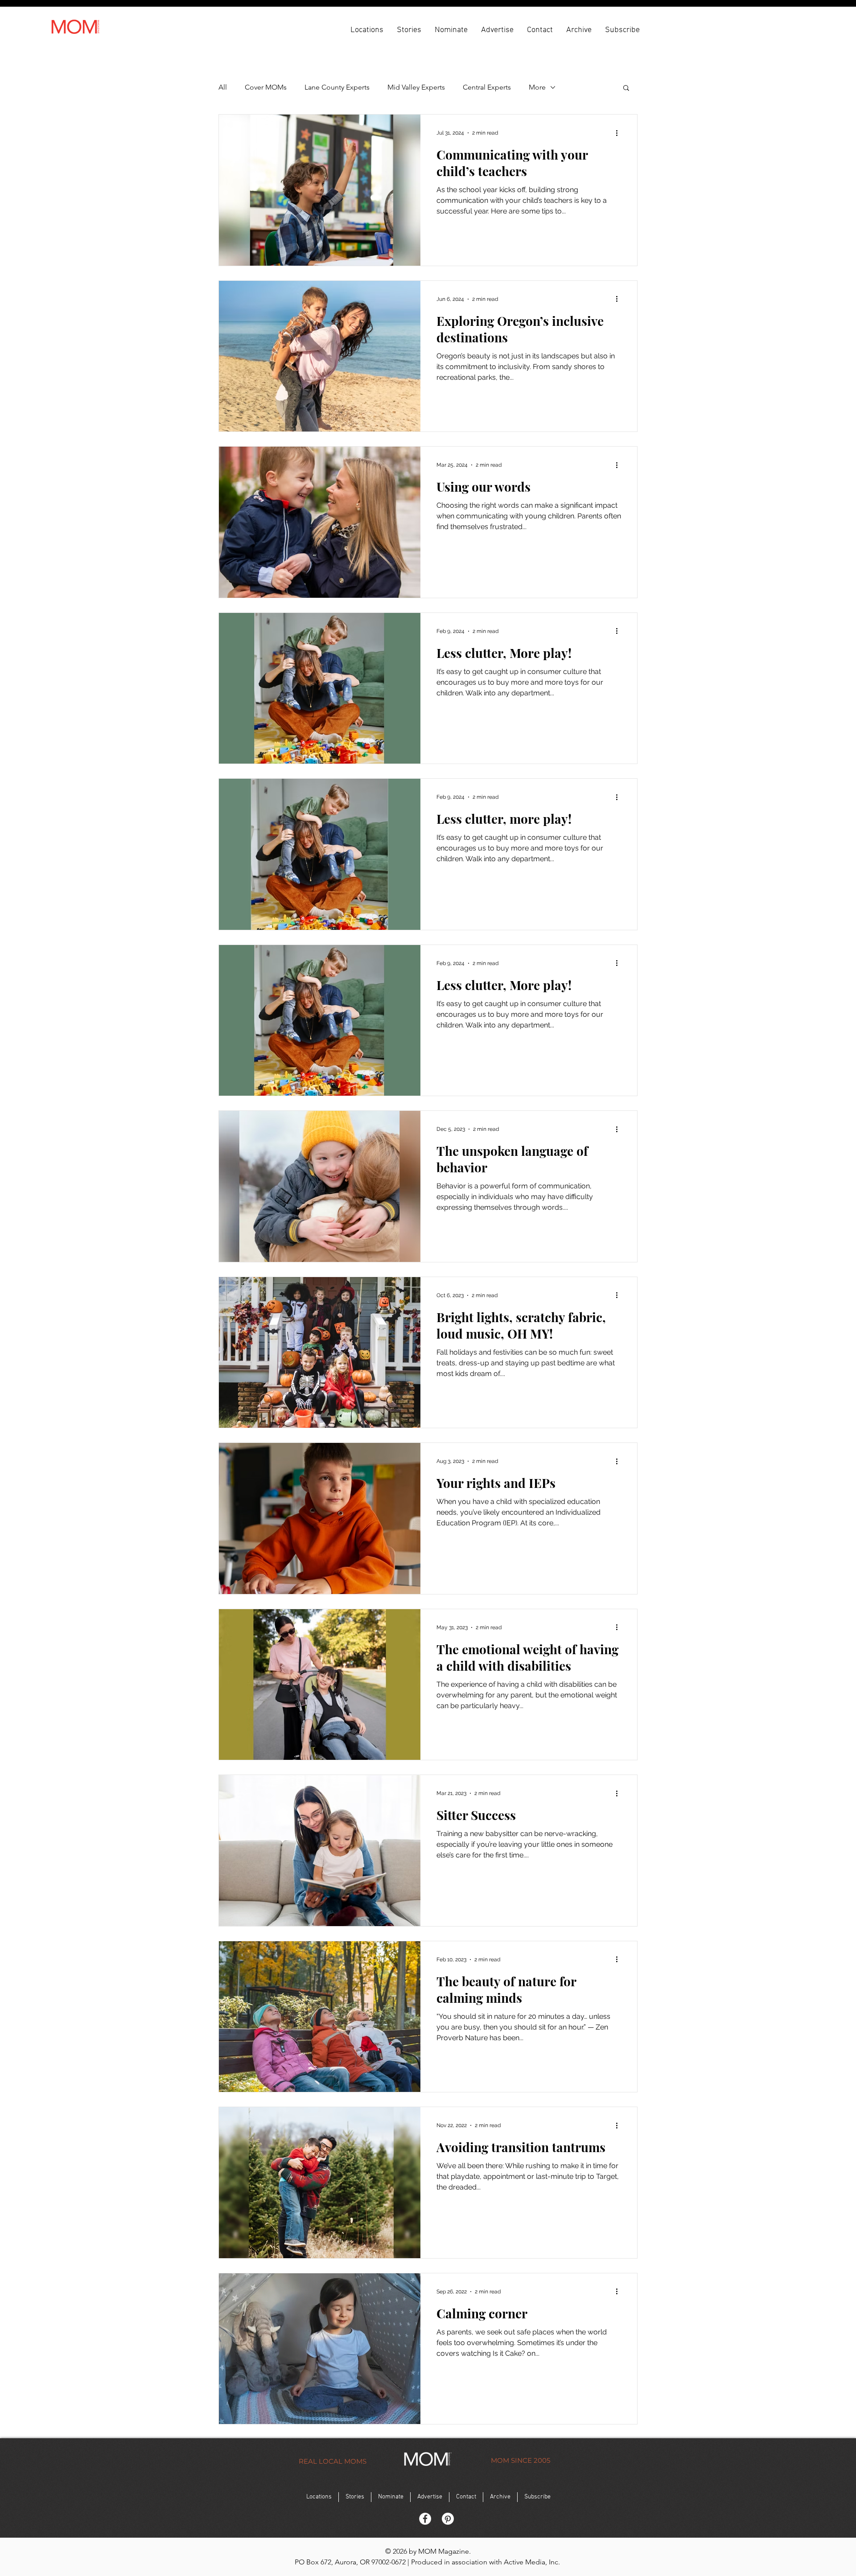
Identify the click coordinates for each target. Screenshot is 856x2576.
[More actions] (620, 133)
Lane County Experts (337, 87)
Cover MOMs (266, 87)
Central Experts (487, 87)
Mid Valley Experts (416, 87)
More (537, 87)
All (223, 87)
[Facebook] (425, 2519)
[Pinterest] (448, 2519)
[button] (367, 29)
